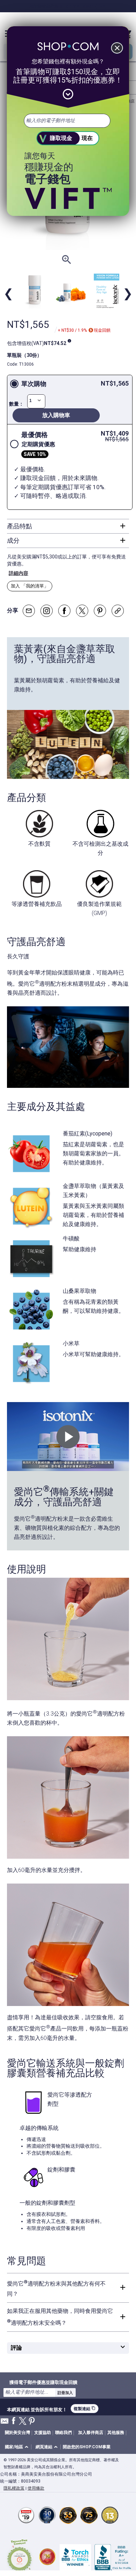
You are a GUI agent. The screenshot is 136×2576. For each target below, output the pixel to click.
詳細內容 (18, 573)
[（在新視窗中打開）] (20, 2557)
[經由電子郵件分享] (29, 611)
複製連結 (85, 2409)
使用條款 (36, 2488)
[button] (18, 2447)
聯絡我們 (63, 2433)
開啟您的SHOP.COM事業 (87, 2447)
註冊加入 (65, 2393)
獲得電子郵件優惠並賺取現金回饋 (43, 2382)
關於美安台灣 (17, 2433)
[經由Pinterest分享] (100, 611)
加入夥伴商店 (91, 2433)
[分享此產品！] (118, 611)
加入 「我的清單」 (30, 586)
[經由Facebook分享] (64, 611)
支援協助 (43, 2433)
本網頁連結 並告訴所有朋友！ (37, 2409)
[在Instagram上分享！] (47, 611)
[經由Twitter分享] (82, 611)
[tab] (68, 526)
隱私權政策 (14, 2488)
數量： (16, 404)
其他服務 (116, 2433)
